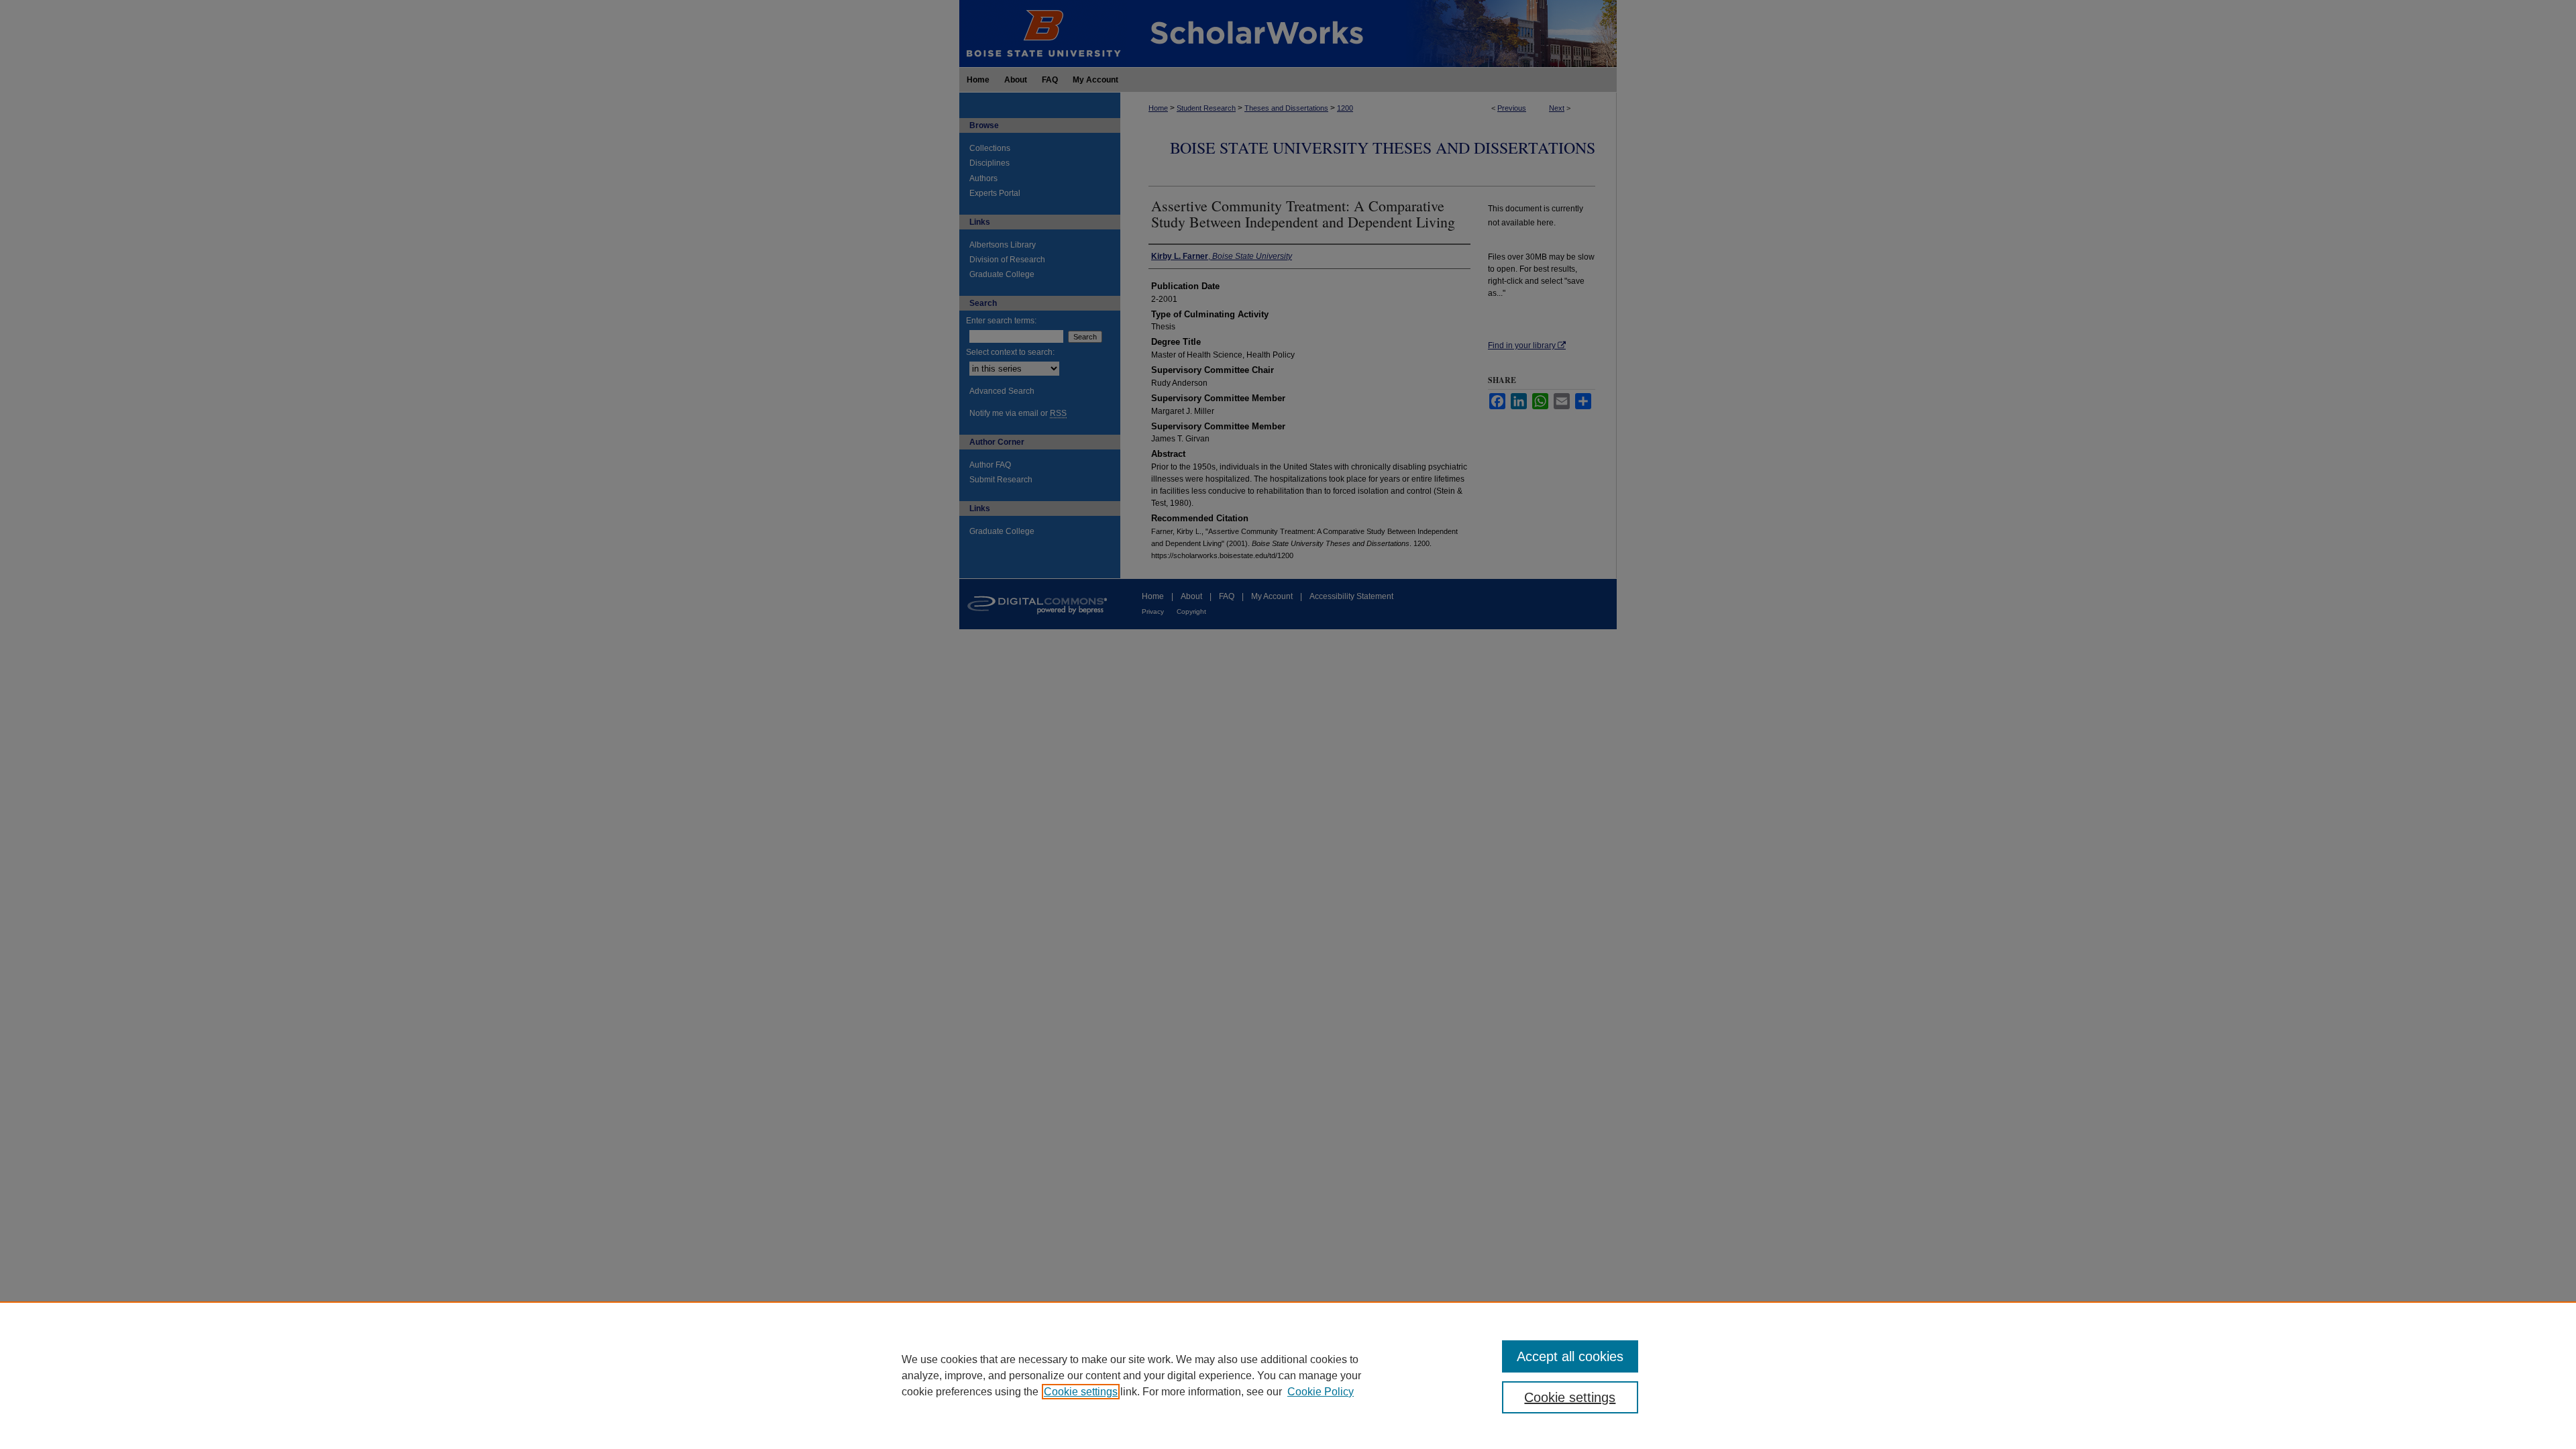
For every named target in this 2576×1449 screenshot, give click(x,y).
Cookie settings (1081, 1392)
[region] (1288, 1375)
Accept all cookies (1570, 1356)
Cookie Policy (1321, 1392)
